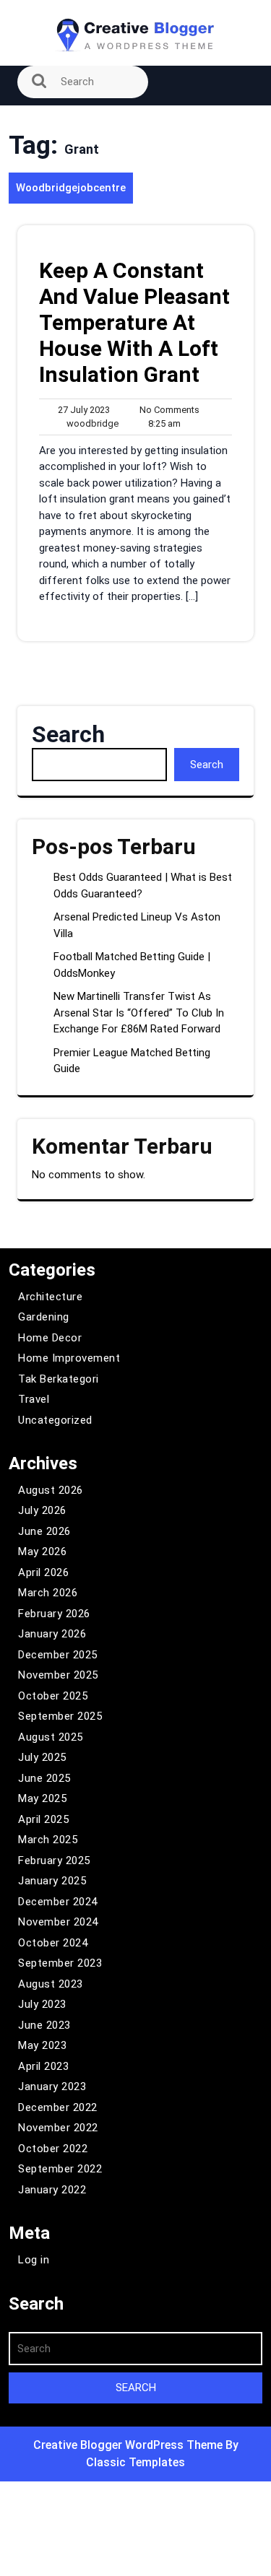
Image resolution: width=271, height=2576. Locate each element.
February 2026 (54, 1614)
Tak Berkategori (59, 1379)
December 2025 (58, 1655)
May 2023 (42, 2045)
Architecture (50, 1297)
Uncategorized (55, 1420)
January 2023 (52, 2087)
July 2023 (42, 2004)
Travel (34, 1399)
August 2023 (51, 1984)
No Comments (166, 410)
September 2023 (60, 1963)
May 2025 (42, 1798)
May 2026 (42, 1552)
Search (68, 734)
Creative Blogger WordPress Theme (129, 2445)
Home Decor (50, 1338)
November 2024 (58, 1922)
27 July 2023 (82, 410)
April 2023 (43, 2066)
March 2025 (48, 1840)
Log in (34, 2260)
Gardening (44, 1317)
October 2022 (53, 2149)
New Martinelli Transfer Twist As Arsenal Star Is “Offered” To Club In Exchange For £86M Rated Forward (139, 1013)
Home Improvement (69, 1358)
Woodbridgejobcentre (71, 188)
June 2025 (44, 1778)
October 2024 (53, 1943)
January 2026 (52, 1634)
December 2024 (58, 1902)
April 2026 (43, 1572)
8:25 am (161, 424)
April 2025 (43, 1819)
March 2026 (48, 1593)
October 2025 (53, 1696)
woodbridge (89, 423)
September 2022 (60, 2169)
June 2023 (44, 2025)
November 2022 (58, 2128)
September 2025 (60, 1716)
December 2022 (58, 2107)
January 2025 (52, 1881)
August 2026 (51, 1490)
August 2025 (51, 1737)
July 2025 (42, 1757)
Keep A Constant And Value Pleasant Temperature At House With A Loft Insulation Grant (134, 322)
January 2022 (52, 2190)
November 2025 (58, 1675)
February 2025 (54, 1861)
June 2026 (44, 1531)
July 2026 (42, 1510)
